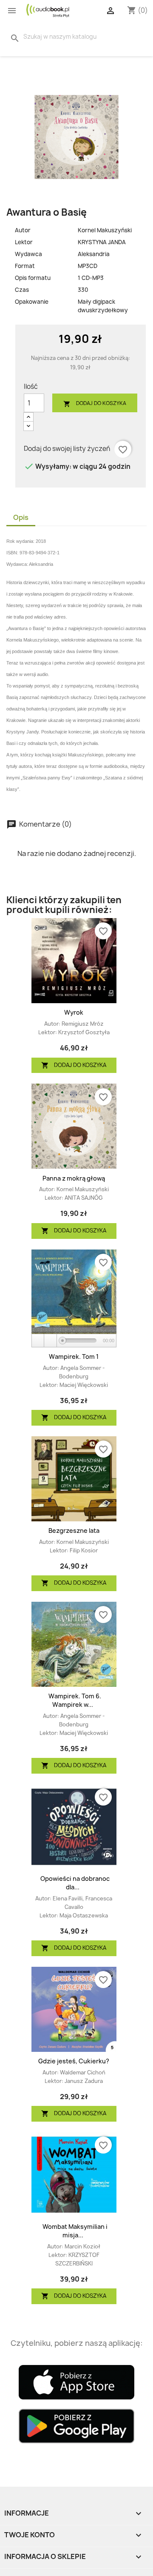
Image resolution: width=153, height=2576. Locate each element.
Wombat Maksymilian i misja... (75, 2231)
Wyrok (74, 1012)
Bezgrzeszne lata (74, 1530)
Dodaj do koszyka (95, 404)
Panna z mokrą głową (74, 1178)
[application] (74, 1341)
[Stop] (51, 1341)
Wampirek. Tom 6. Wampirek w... (75, 1700)
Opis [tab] (21, 517)
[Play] (38, 1341)
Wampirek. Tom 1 (74, 1356)
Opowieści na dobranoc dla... (75, 1883)
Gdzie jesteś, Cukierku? (74, 2061)
